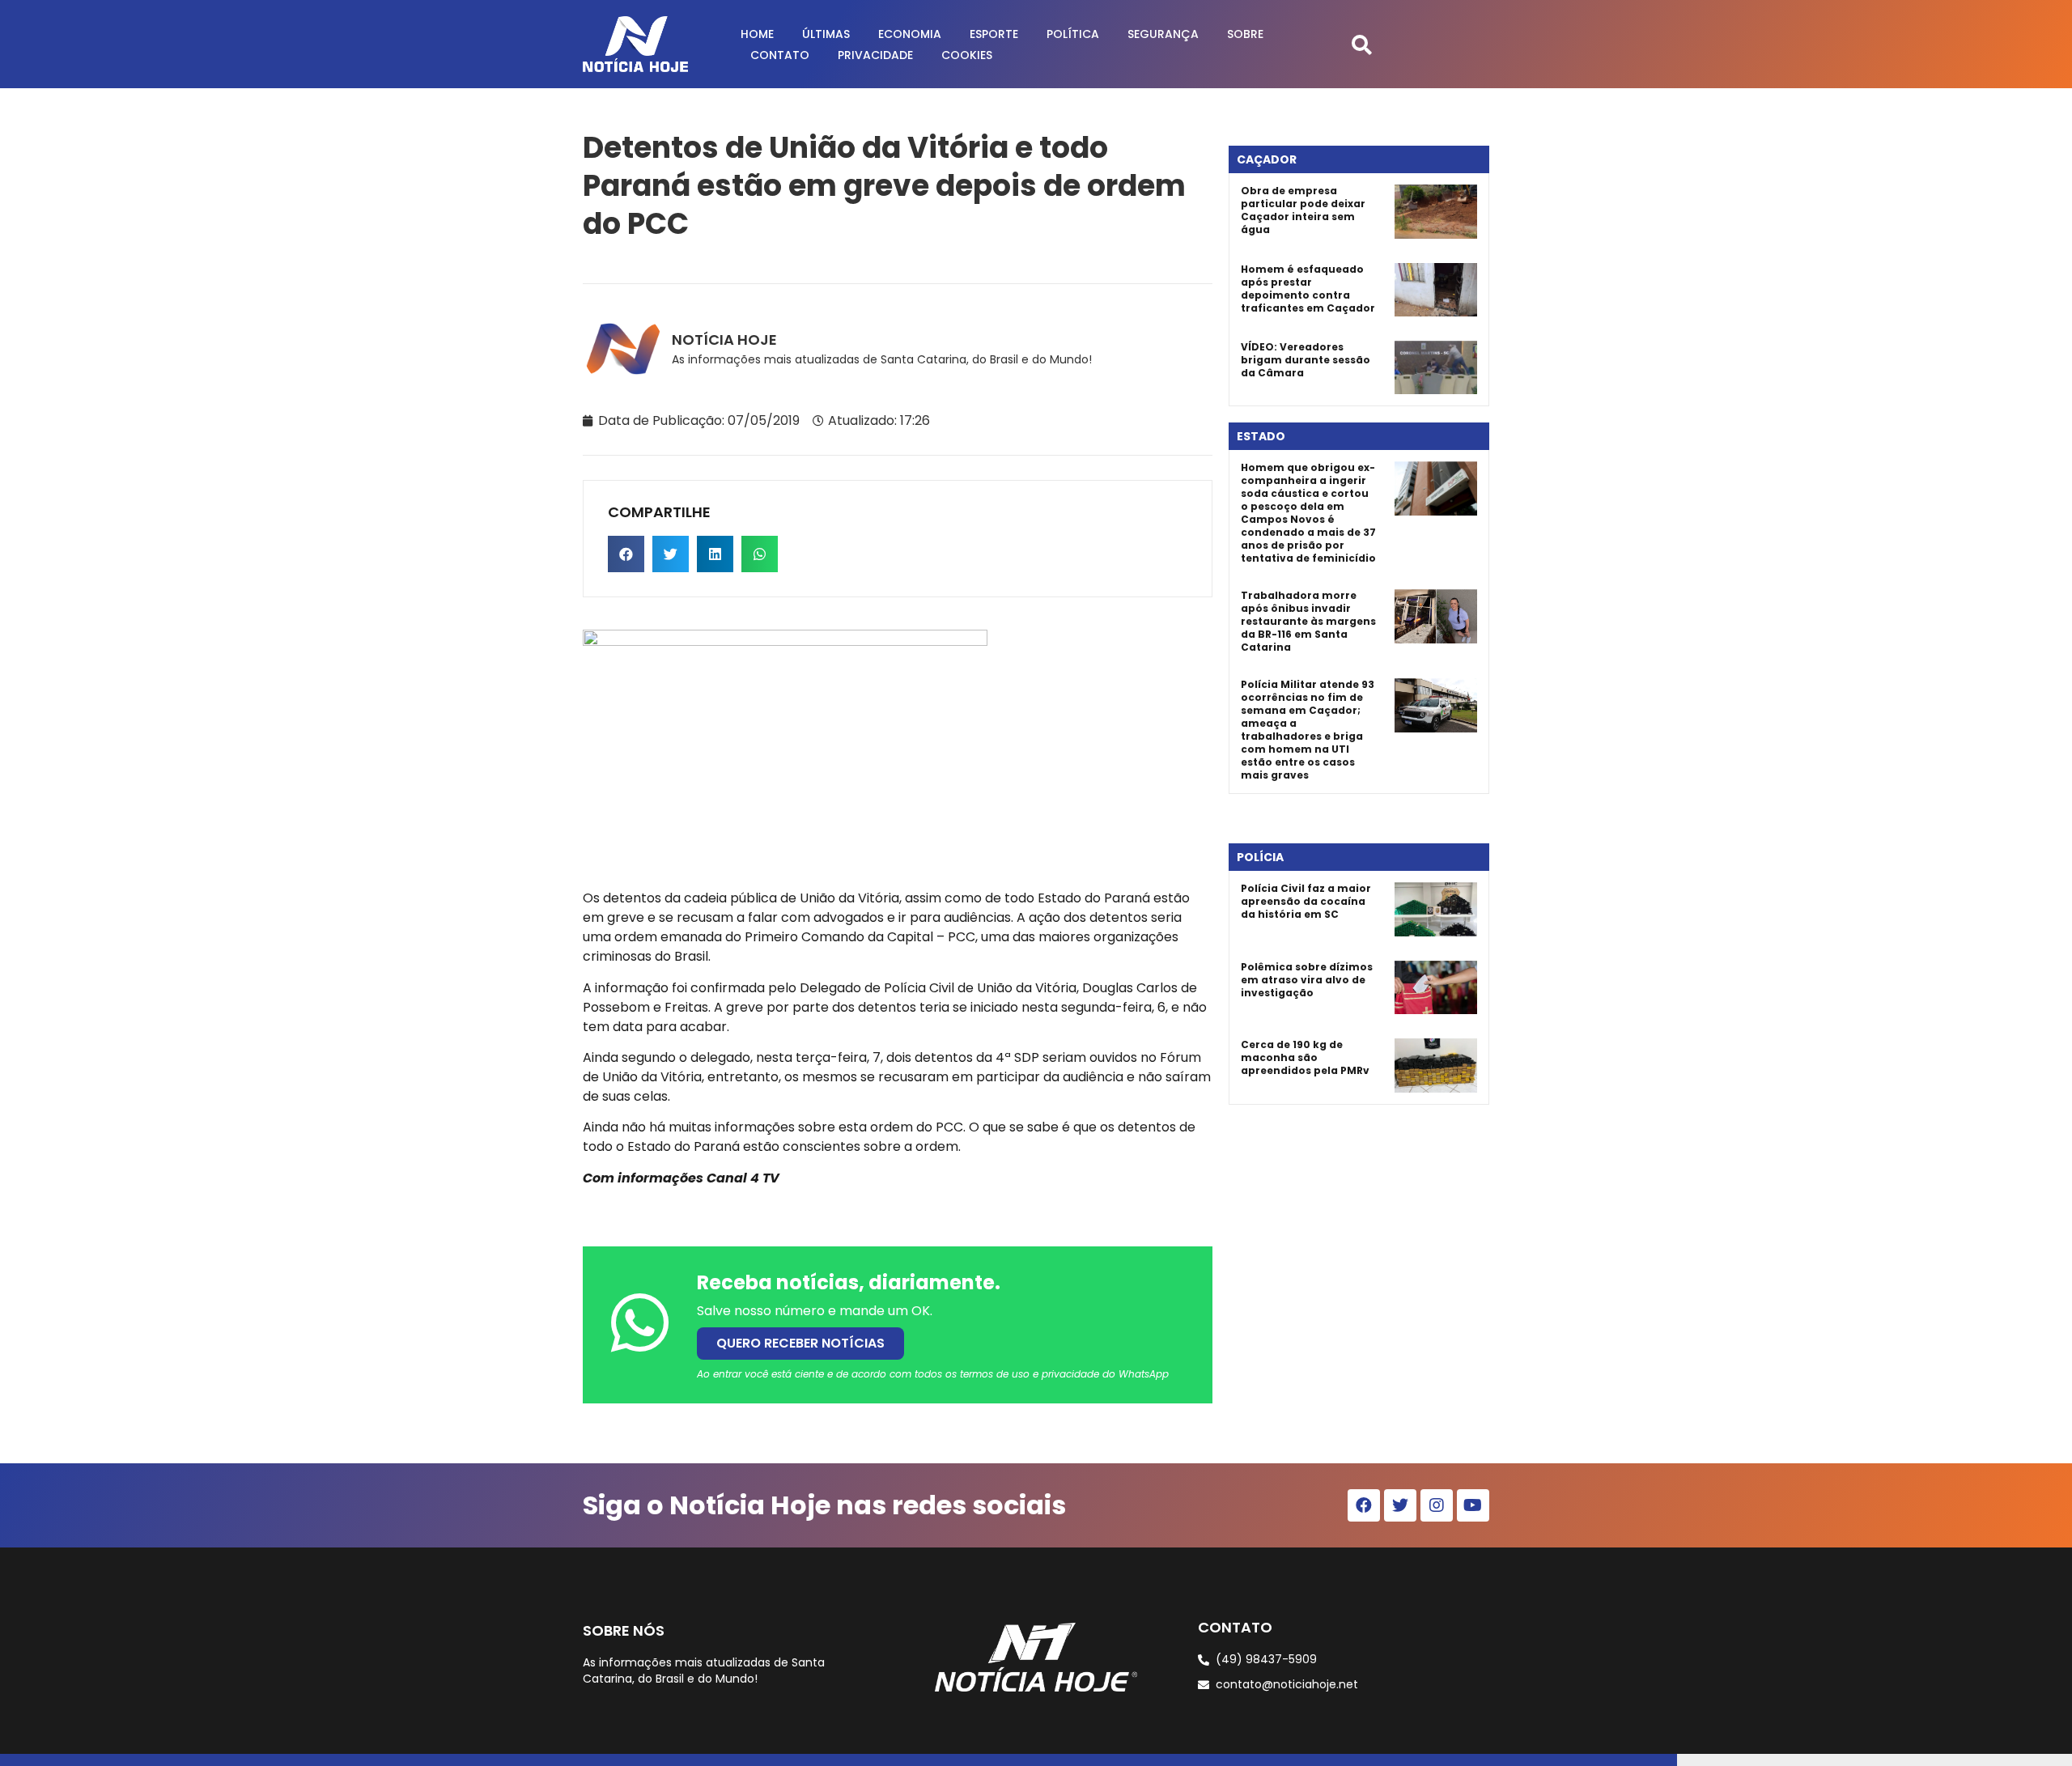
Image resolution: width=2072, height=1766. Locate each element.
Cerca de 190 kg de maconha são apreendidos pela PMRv (1305, 1057)
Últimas (826, 34)
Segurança (1163, 34)
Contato (780, 55)
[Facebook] (1364, 1505)
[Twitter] (1400, 1505)
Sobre (1245, 34)
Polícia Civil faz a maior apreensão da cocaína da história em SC (1306, 901)
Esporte (994, 34)
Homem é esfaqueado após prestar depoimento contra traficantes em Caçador (1308, 289)
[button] (1362, 44)
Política (1073, 34)
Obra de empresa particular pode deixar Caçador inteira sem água (1303, 210)
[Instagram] (1437, 1505)
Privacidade (875, 55)
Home (757, 34)
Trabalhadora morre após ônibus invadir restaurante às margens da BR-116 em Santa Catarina (1308, 621)
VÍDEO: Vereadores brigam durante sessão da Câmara (1306, 360)
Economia (910, 34)
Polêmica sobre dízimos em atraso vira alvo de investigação (1307, 980)
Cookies (967, 55)
